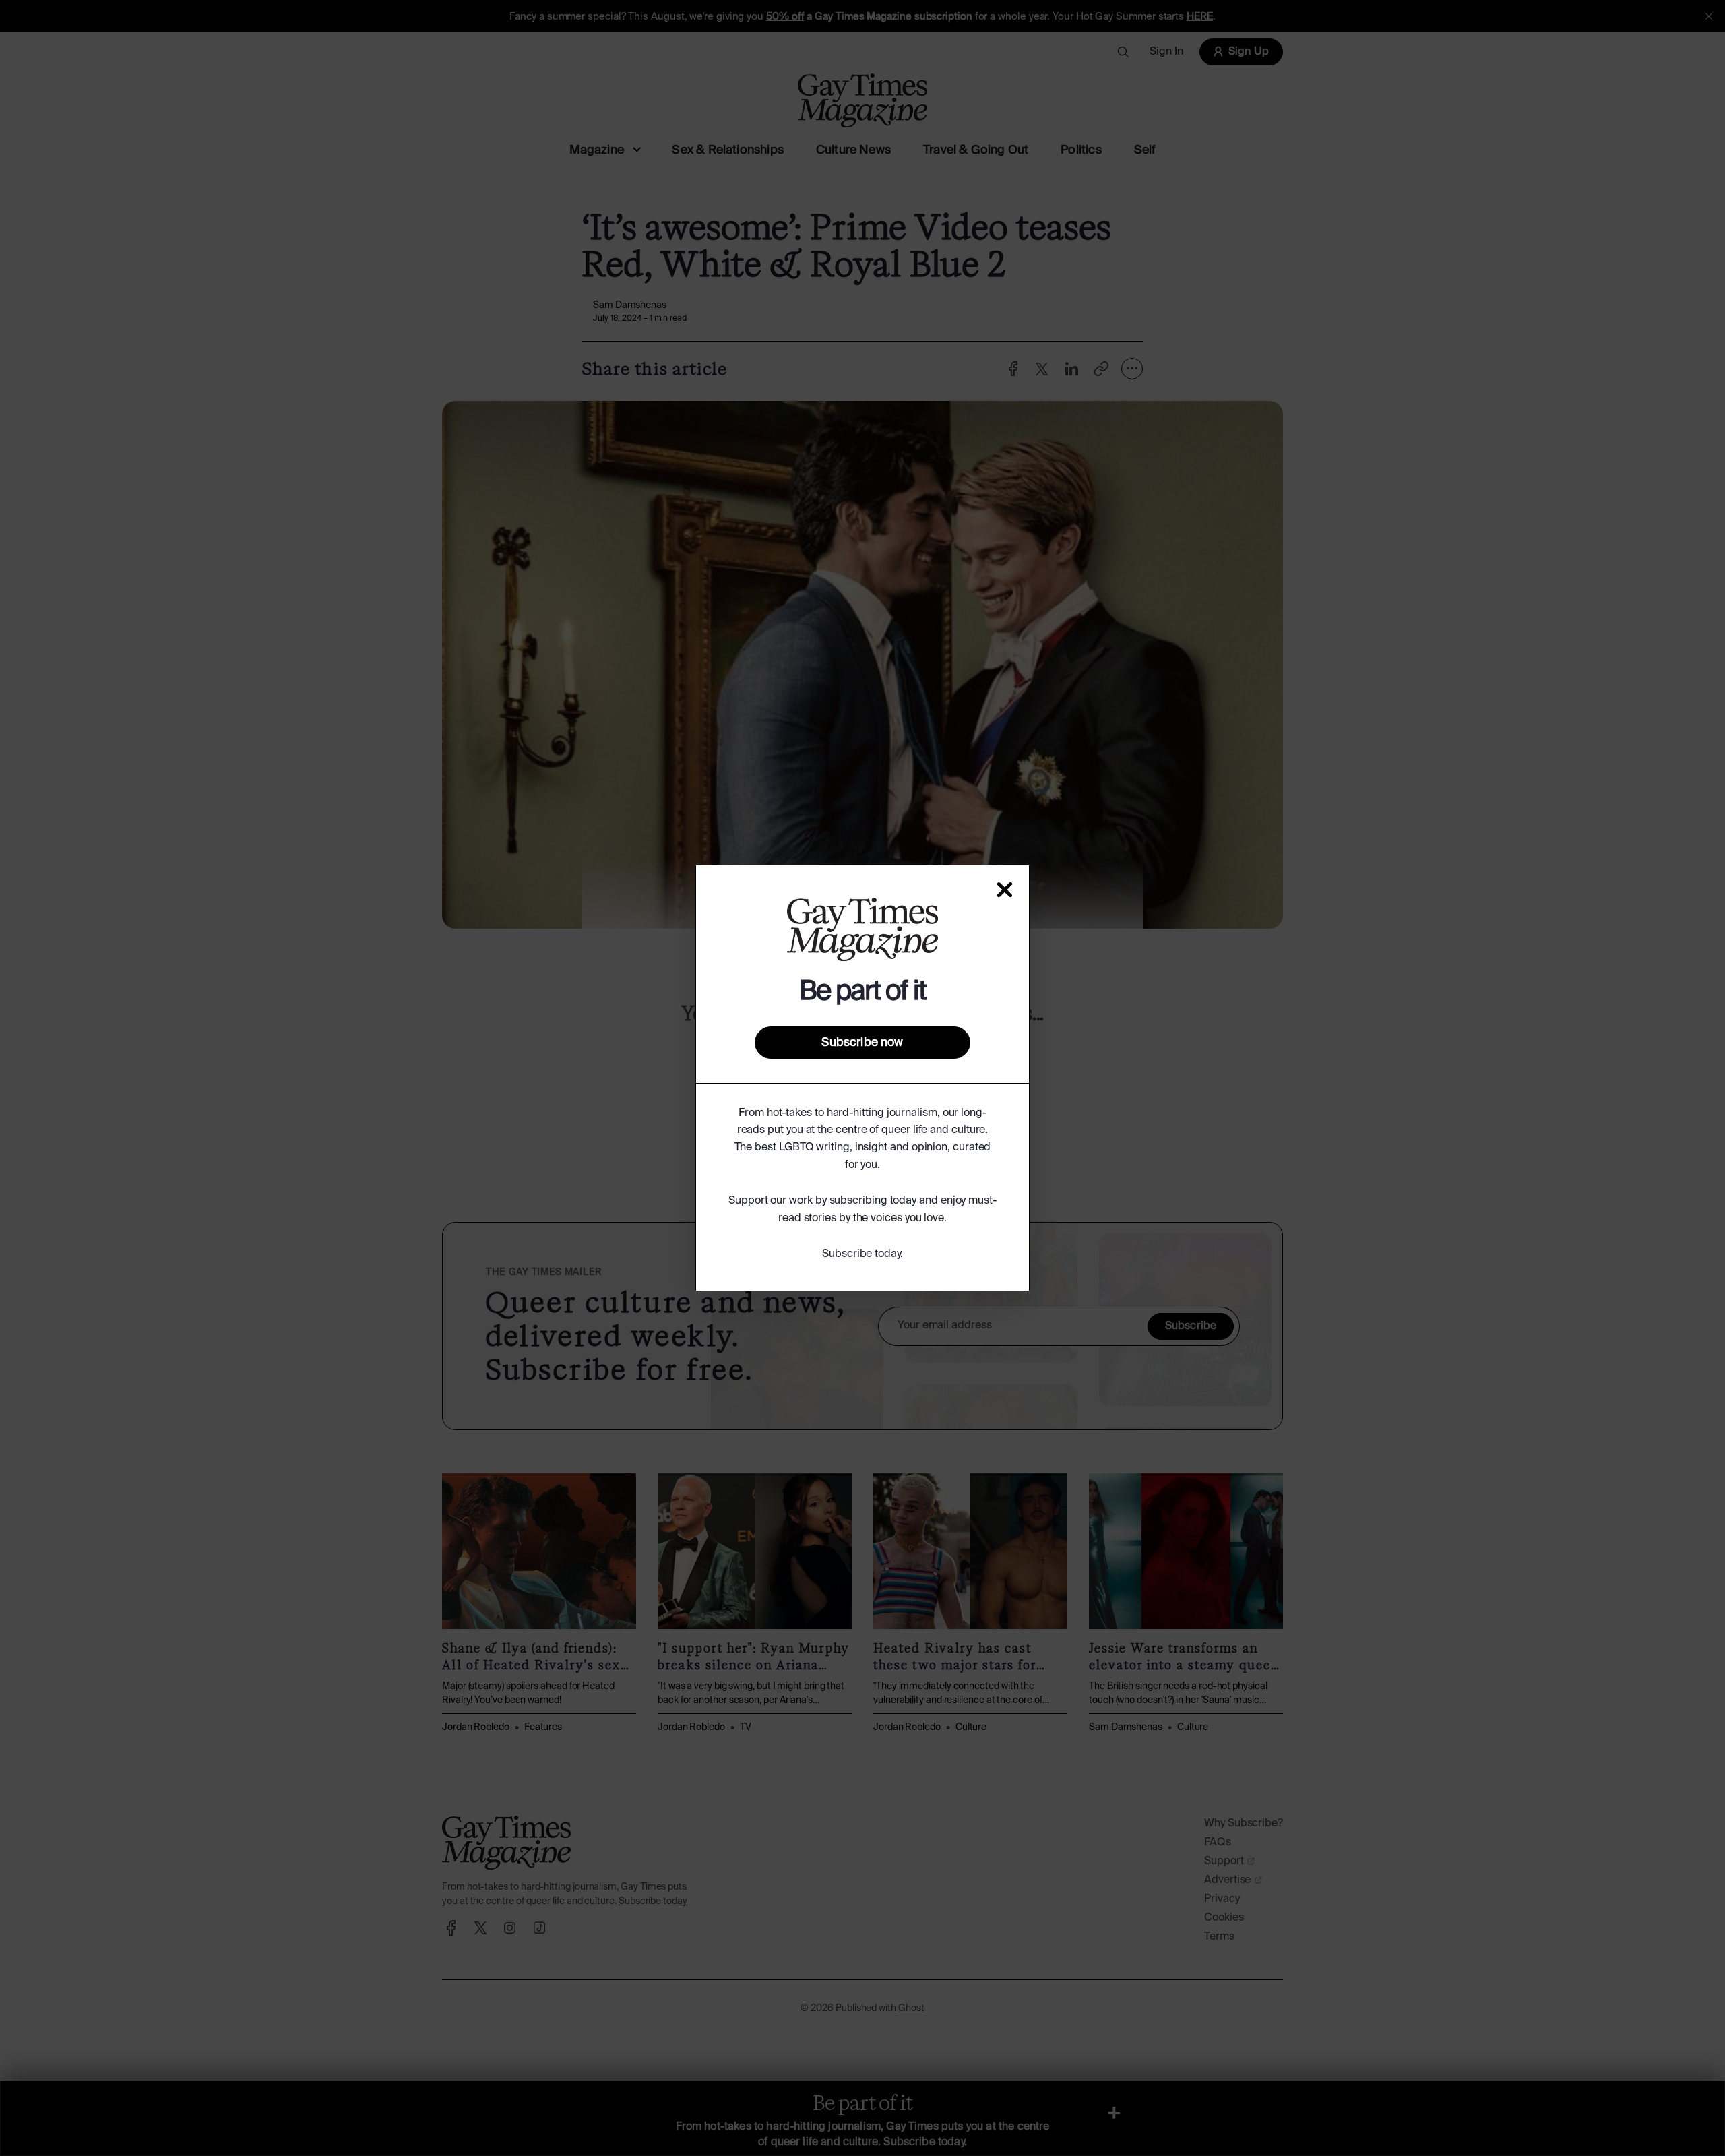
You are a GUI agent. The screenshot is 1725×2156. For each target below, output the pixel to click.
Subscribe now (862, 1043)
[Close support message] (1005, 890)
